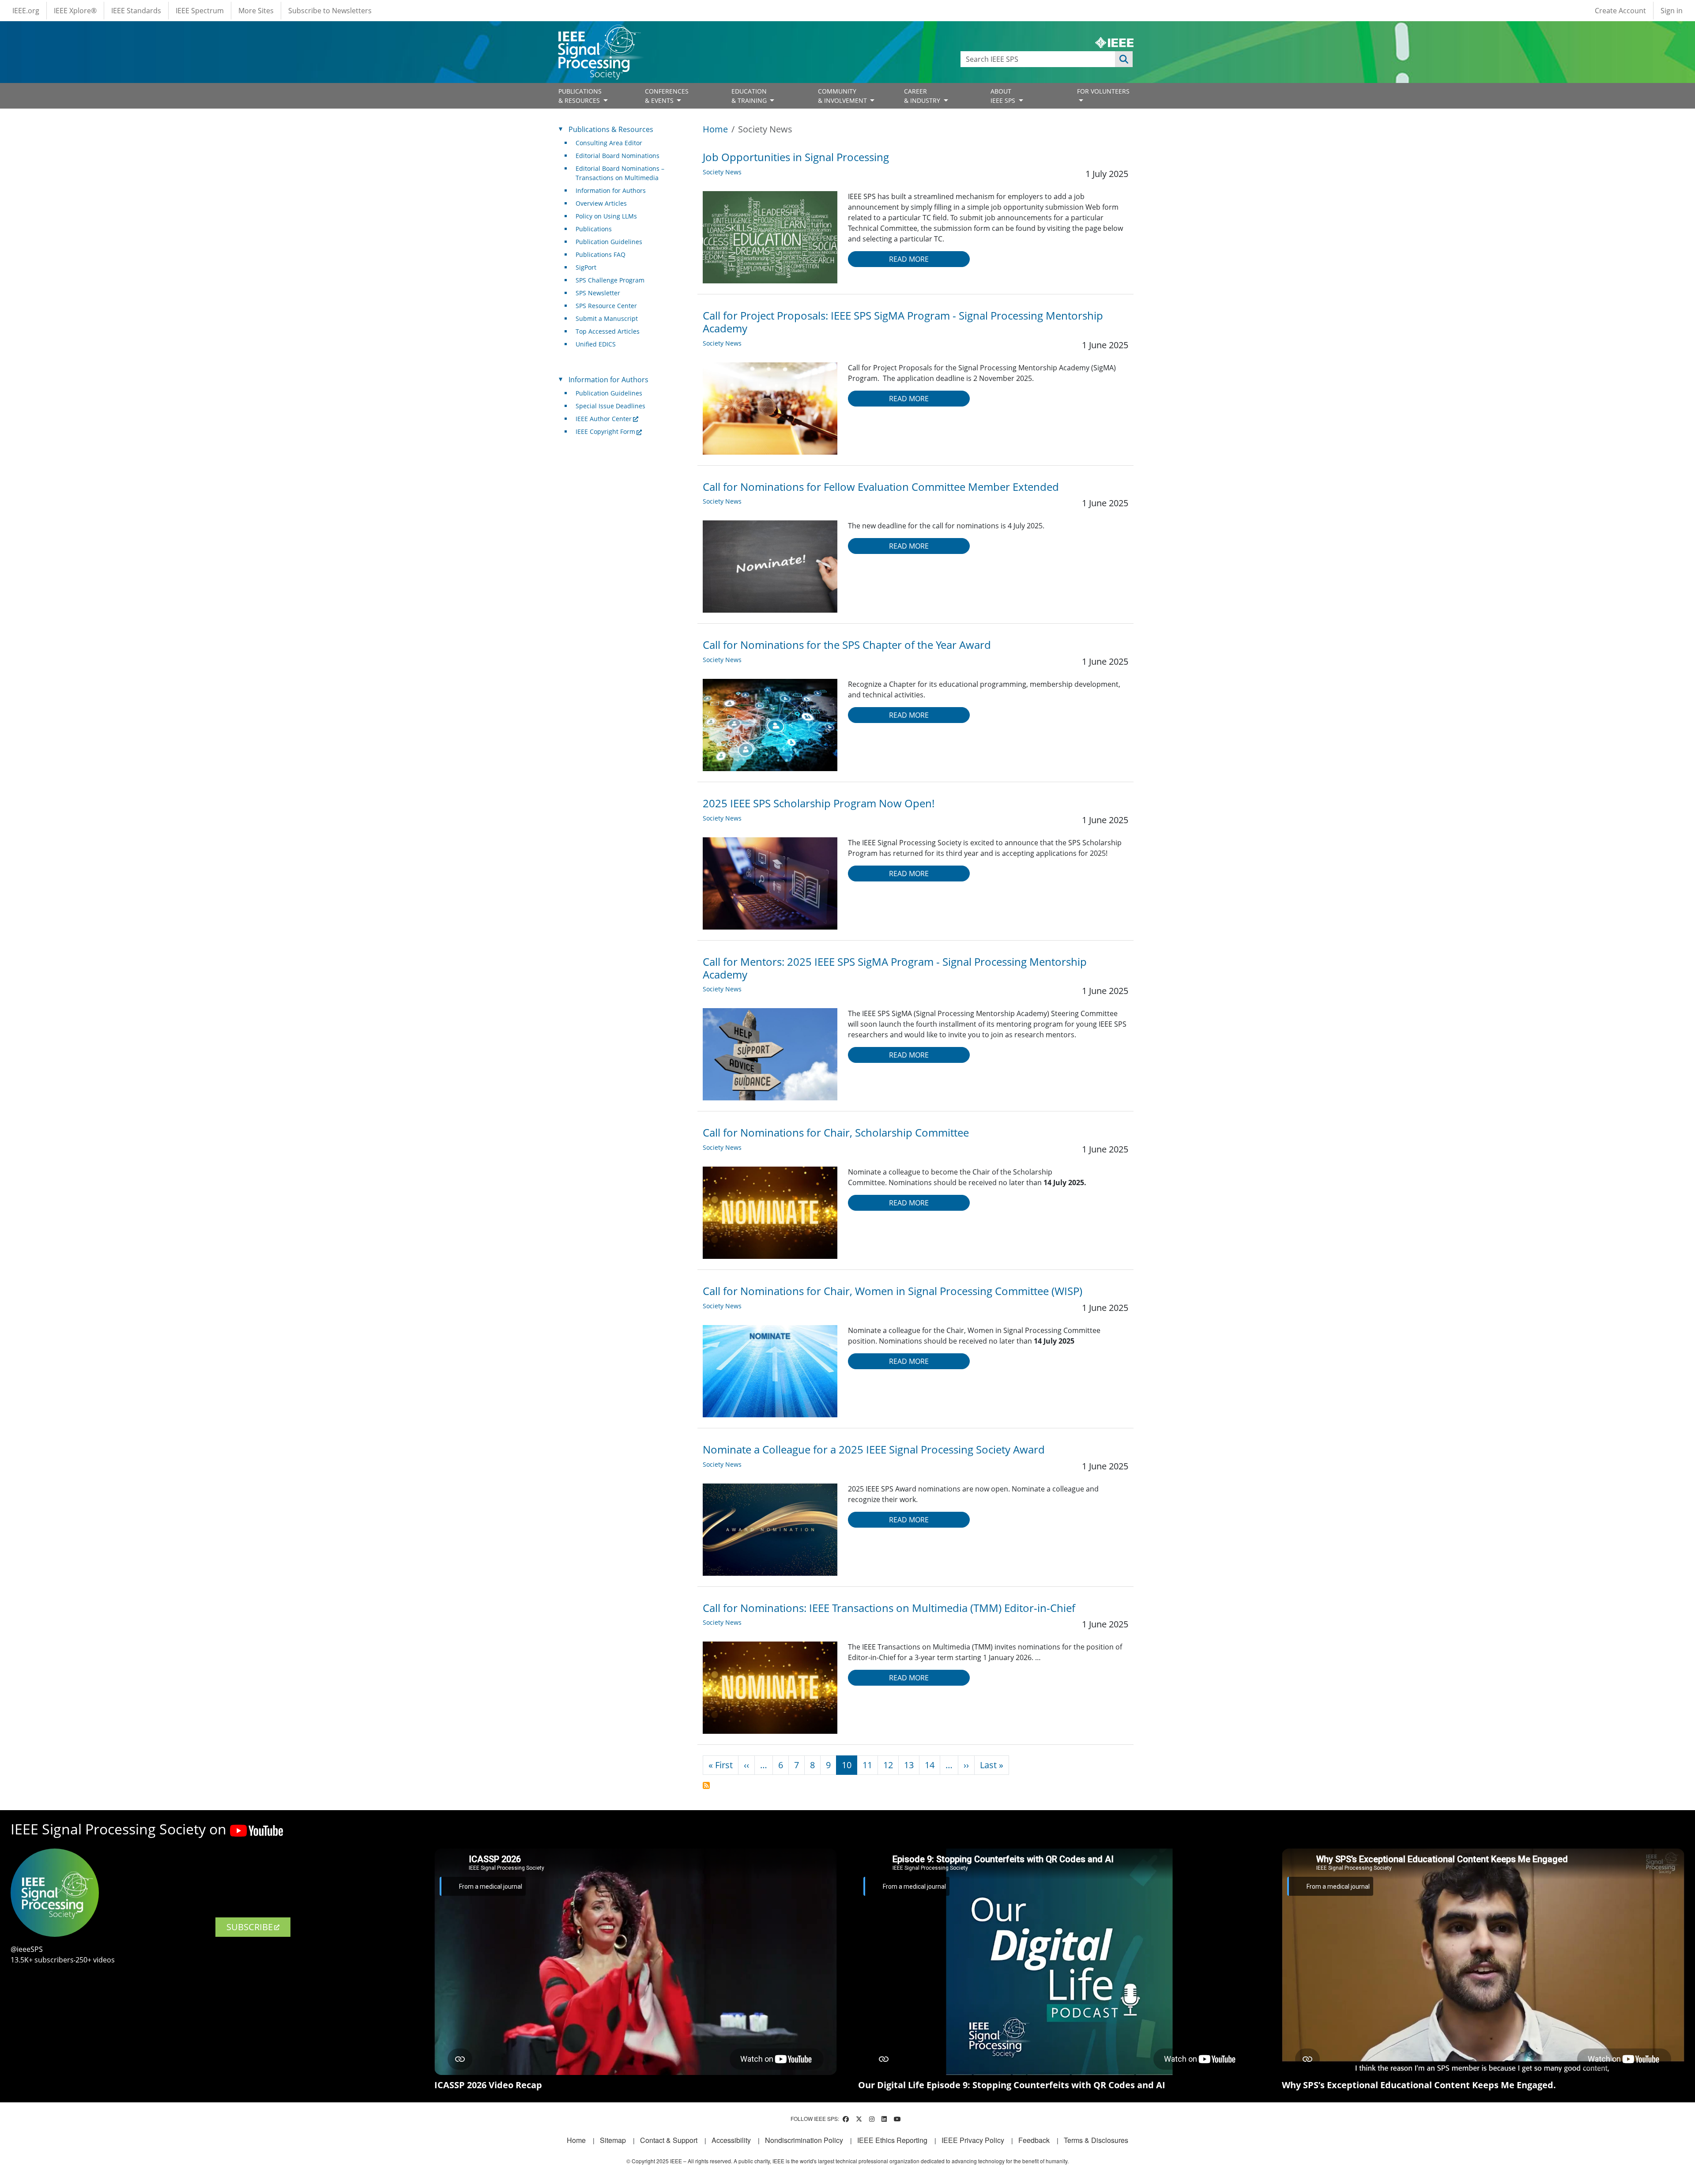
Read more (909, 259)
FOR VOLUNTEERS (1103, 91)
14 (930, 1765)
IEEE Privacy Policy (973, 2140)
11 (867, 1765)
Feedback (1034, 2140)
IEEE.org (26, 11)
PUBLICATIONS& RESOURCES (580, 96)
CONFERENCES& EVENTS (667, 96)
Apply (1124, 59)
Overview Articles (601, 203)
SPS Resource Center (606, 306)
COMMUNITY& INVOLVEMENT (843, 96)
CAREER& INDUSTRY (923, 96)
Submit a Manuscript (607, 318)
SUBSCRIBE (250, 1927)
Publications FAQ (601, 254)
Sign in (1672, 11)
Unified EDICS (596, 344)
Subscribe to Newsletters (330, 11)
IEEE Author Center (604, 419)
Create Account (1620, 11)
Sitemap (613, 2140)
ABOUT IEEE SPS (1004, 96)
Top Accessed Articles (608, 331)
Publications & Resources (611, 129)
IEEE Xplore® (75, 11)
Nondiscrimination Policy (804, 2140)
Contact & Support (669, 2140)
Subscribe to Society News (706, 1785)
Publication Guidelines (609, 242)
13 (909, 1765)
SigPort (586, 267)
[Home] (599, 33)
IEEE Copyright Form (605, 431)
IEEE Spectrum (200, 11)
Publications (594, 229)
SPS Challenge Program (610, 280)
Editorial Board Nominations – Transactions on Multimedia (620, 173)
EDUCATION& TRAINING (750, 96)
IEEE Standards (136, 11)
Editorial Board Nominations (618, 156)
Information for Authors (611, 190)
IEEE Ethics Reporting (892, 2140)
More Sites (256, 11)
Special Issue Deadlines (610, 406)
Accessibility (731, 2140)
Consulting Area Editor (609, 143)
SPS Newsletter (598, 293)
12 (888, 1765)
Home (715, 129)
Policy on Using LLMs (606, 216)
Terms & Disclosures (1096, 2140)
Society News (722, 172)
